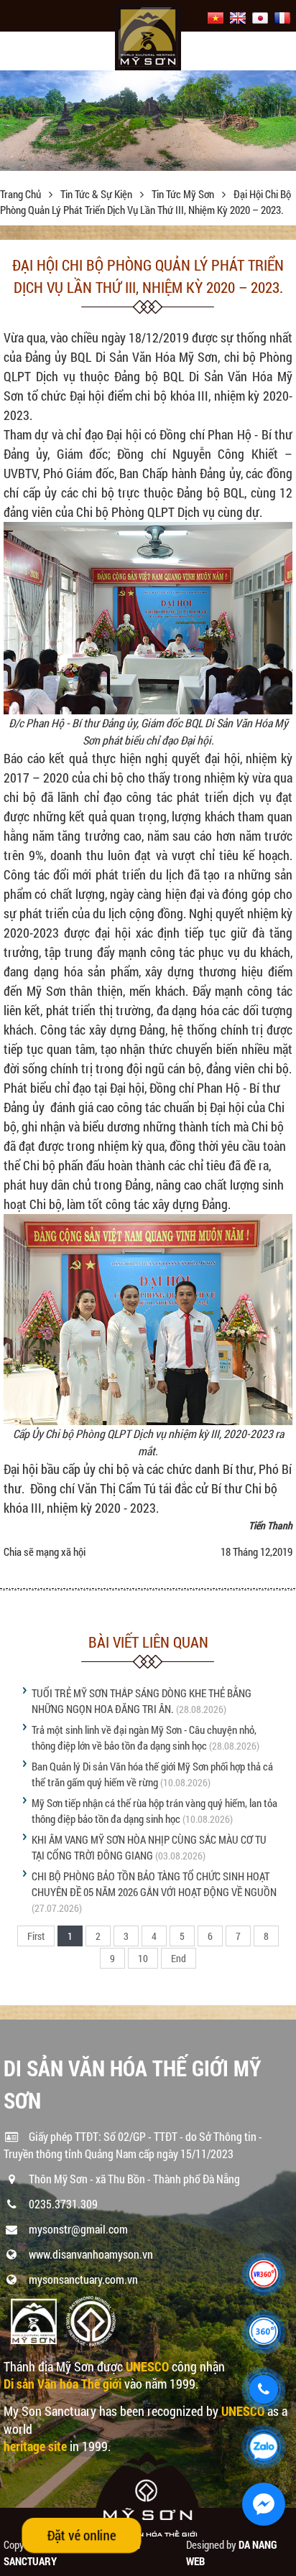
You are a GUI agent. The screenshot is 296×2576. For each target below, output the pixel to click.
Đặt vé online (82, 2535)
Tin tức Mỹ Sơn (184, 194)
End (179, 1958)
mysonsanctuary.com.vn (83, 2279)
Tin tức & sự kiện (97, 194)
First (36, 1936)
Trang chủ (22, 194)
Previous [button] (13, 124)
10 (143, 1958)
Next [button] (283, 124)
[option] (148, 121)
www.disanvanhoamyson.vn (91, 2254)
